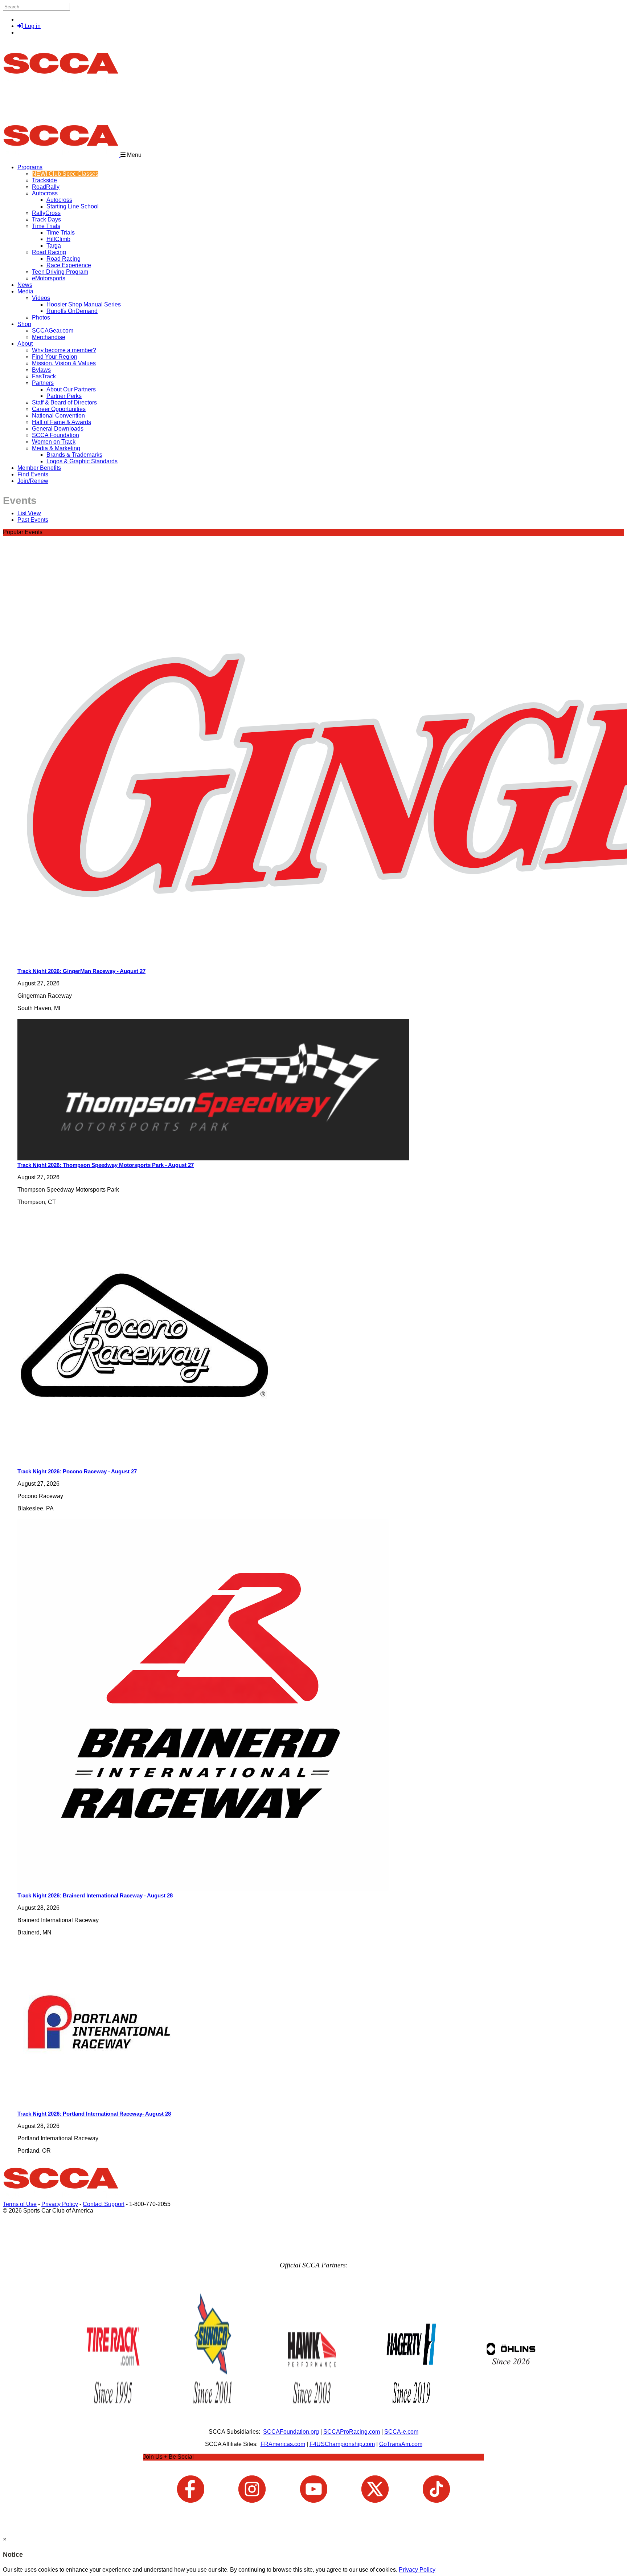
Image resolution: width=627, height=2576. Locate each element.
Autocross (45, 193)
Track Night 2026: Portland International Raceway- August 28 (94, 2114)
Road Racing (49, 252)
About (25, 344)
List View (29, 513)
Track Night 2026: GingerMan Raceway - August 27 (81, 971)
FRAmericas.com (283, 2444)
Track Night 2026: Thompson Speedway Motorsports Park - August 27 (106, 1165)
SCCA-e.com (401, 2432)
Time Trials (46, 226)
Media (25, 291)
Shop (24, 324)
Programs (30, 167)
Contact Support (104, 2204)
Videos (41, 298)
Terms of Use (20, 2204)
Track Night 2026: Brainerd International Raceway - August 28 (95, 1895)
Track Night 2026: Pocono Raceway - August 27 (77, 1471)
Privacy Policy (60, 2204)
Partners (43, 383)
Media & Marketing (56, 448)
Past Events (33, 520)
